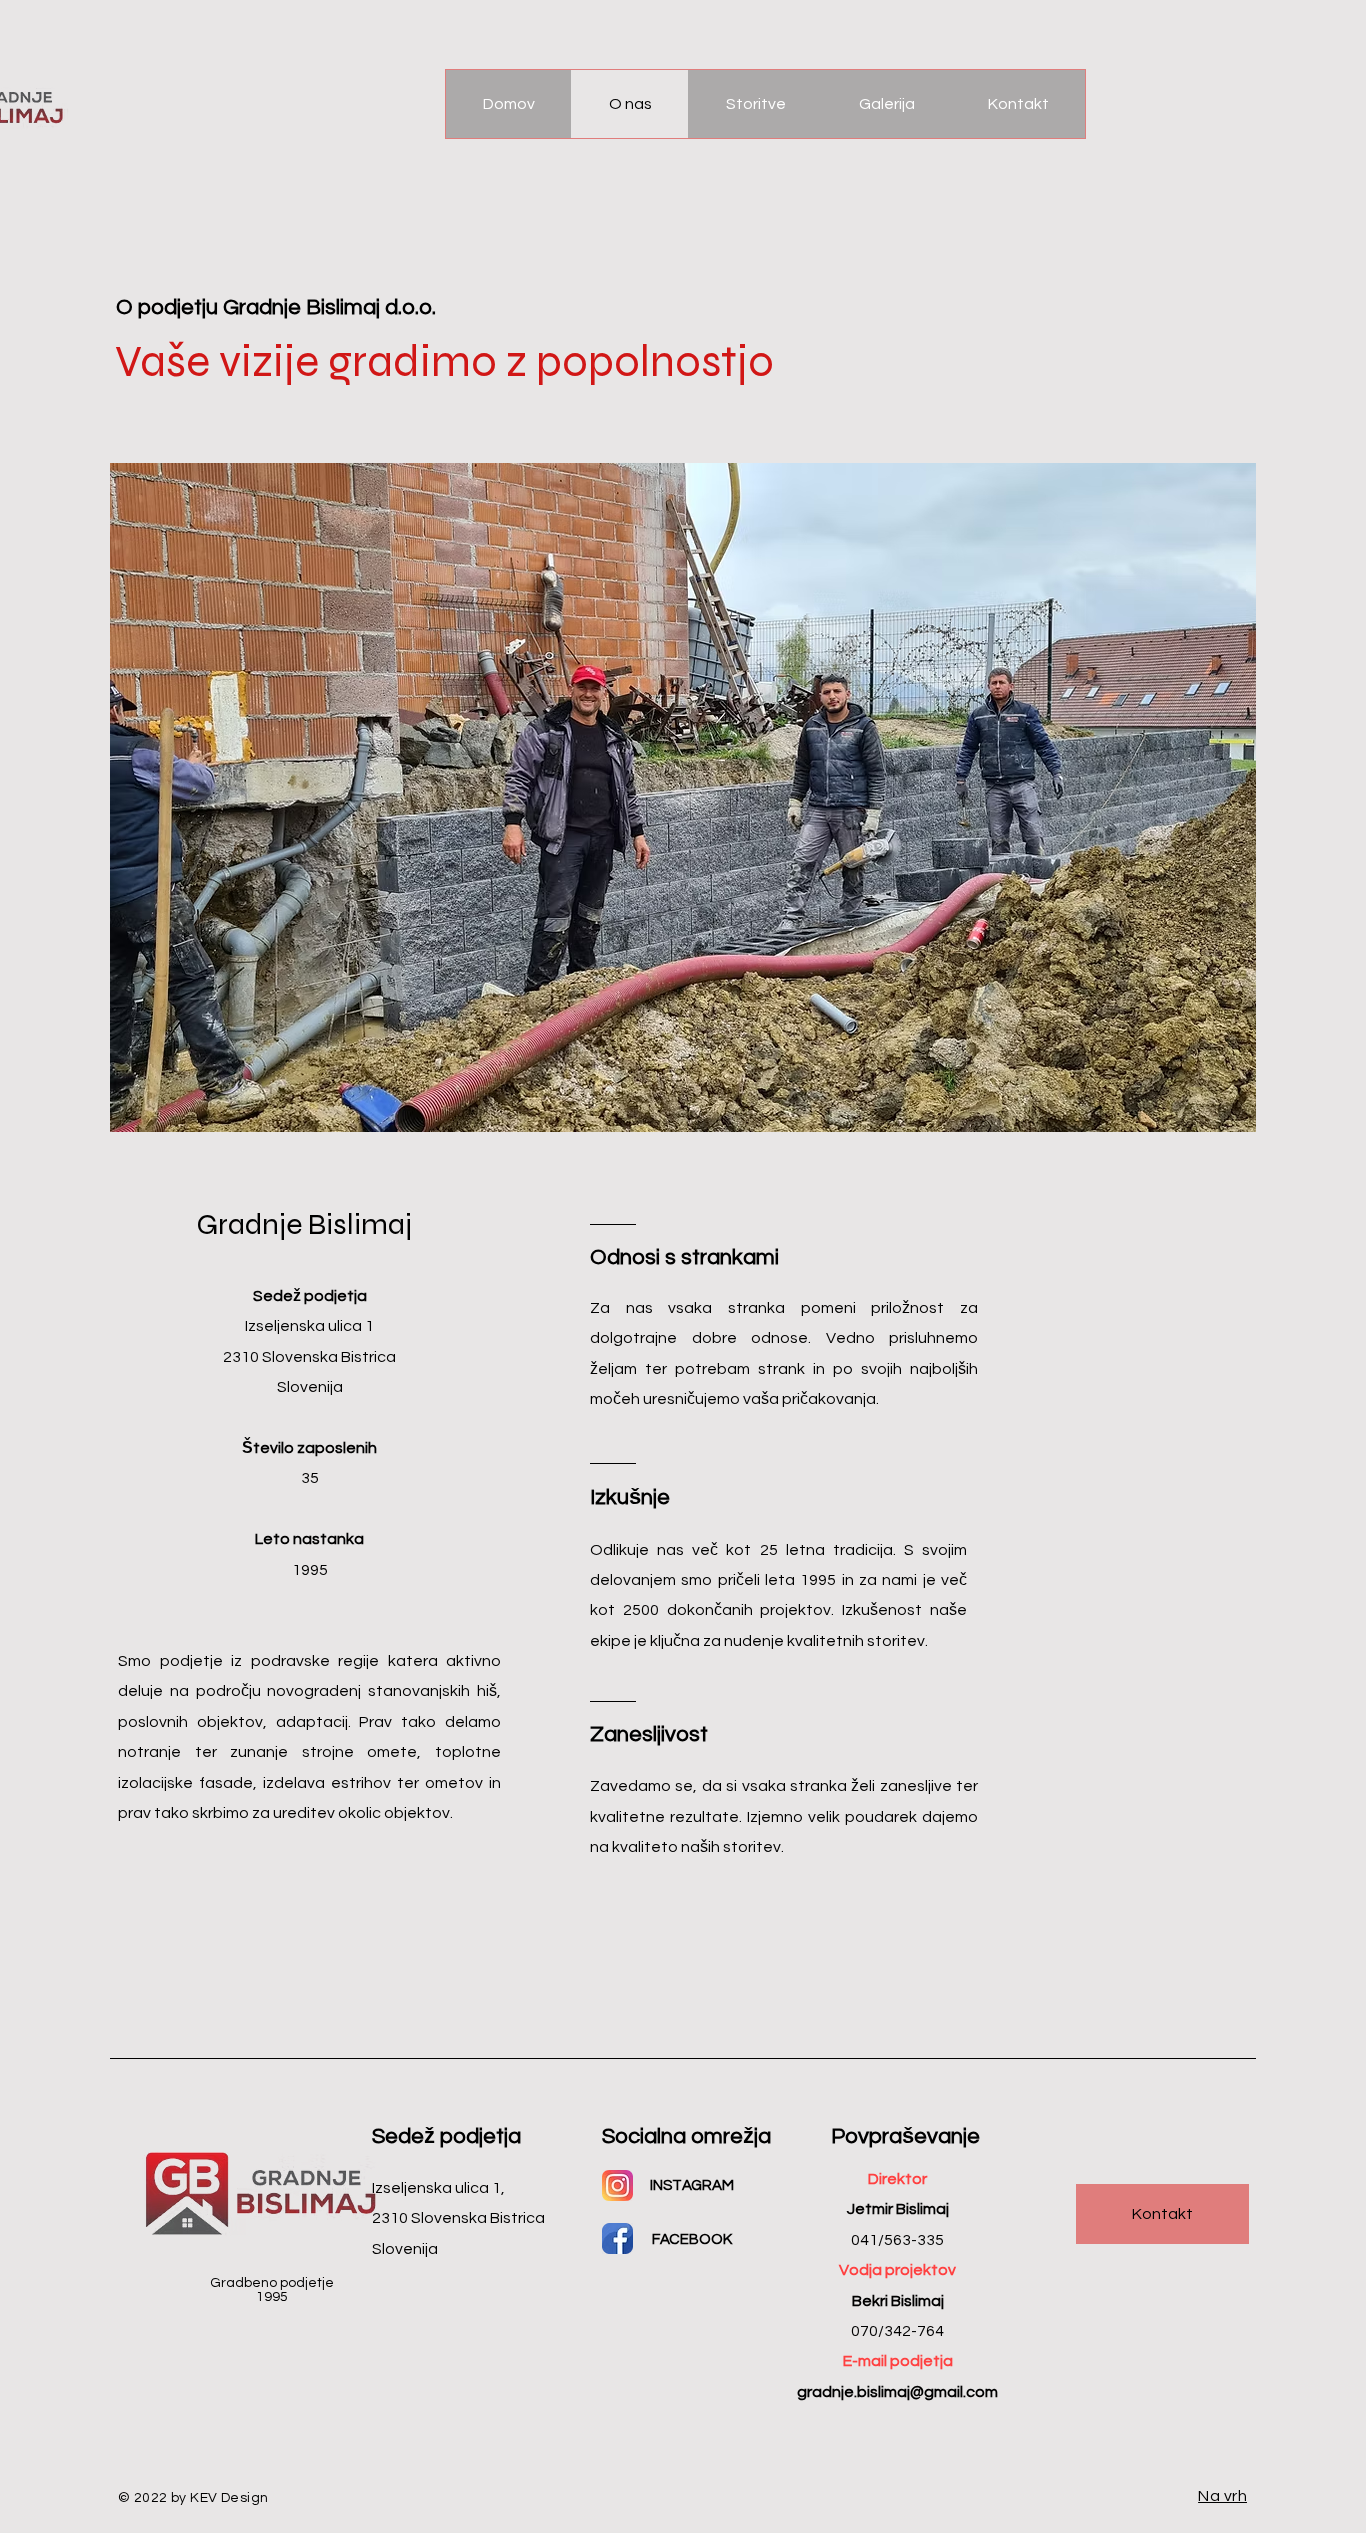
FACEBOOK (692, 2239)
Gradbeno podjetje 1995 (272, 2290)
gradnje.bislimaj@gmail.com (897, 2392)
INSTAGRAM (692, 2185)
